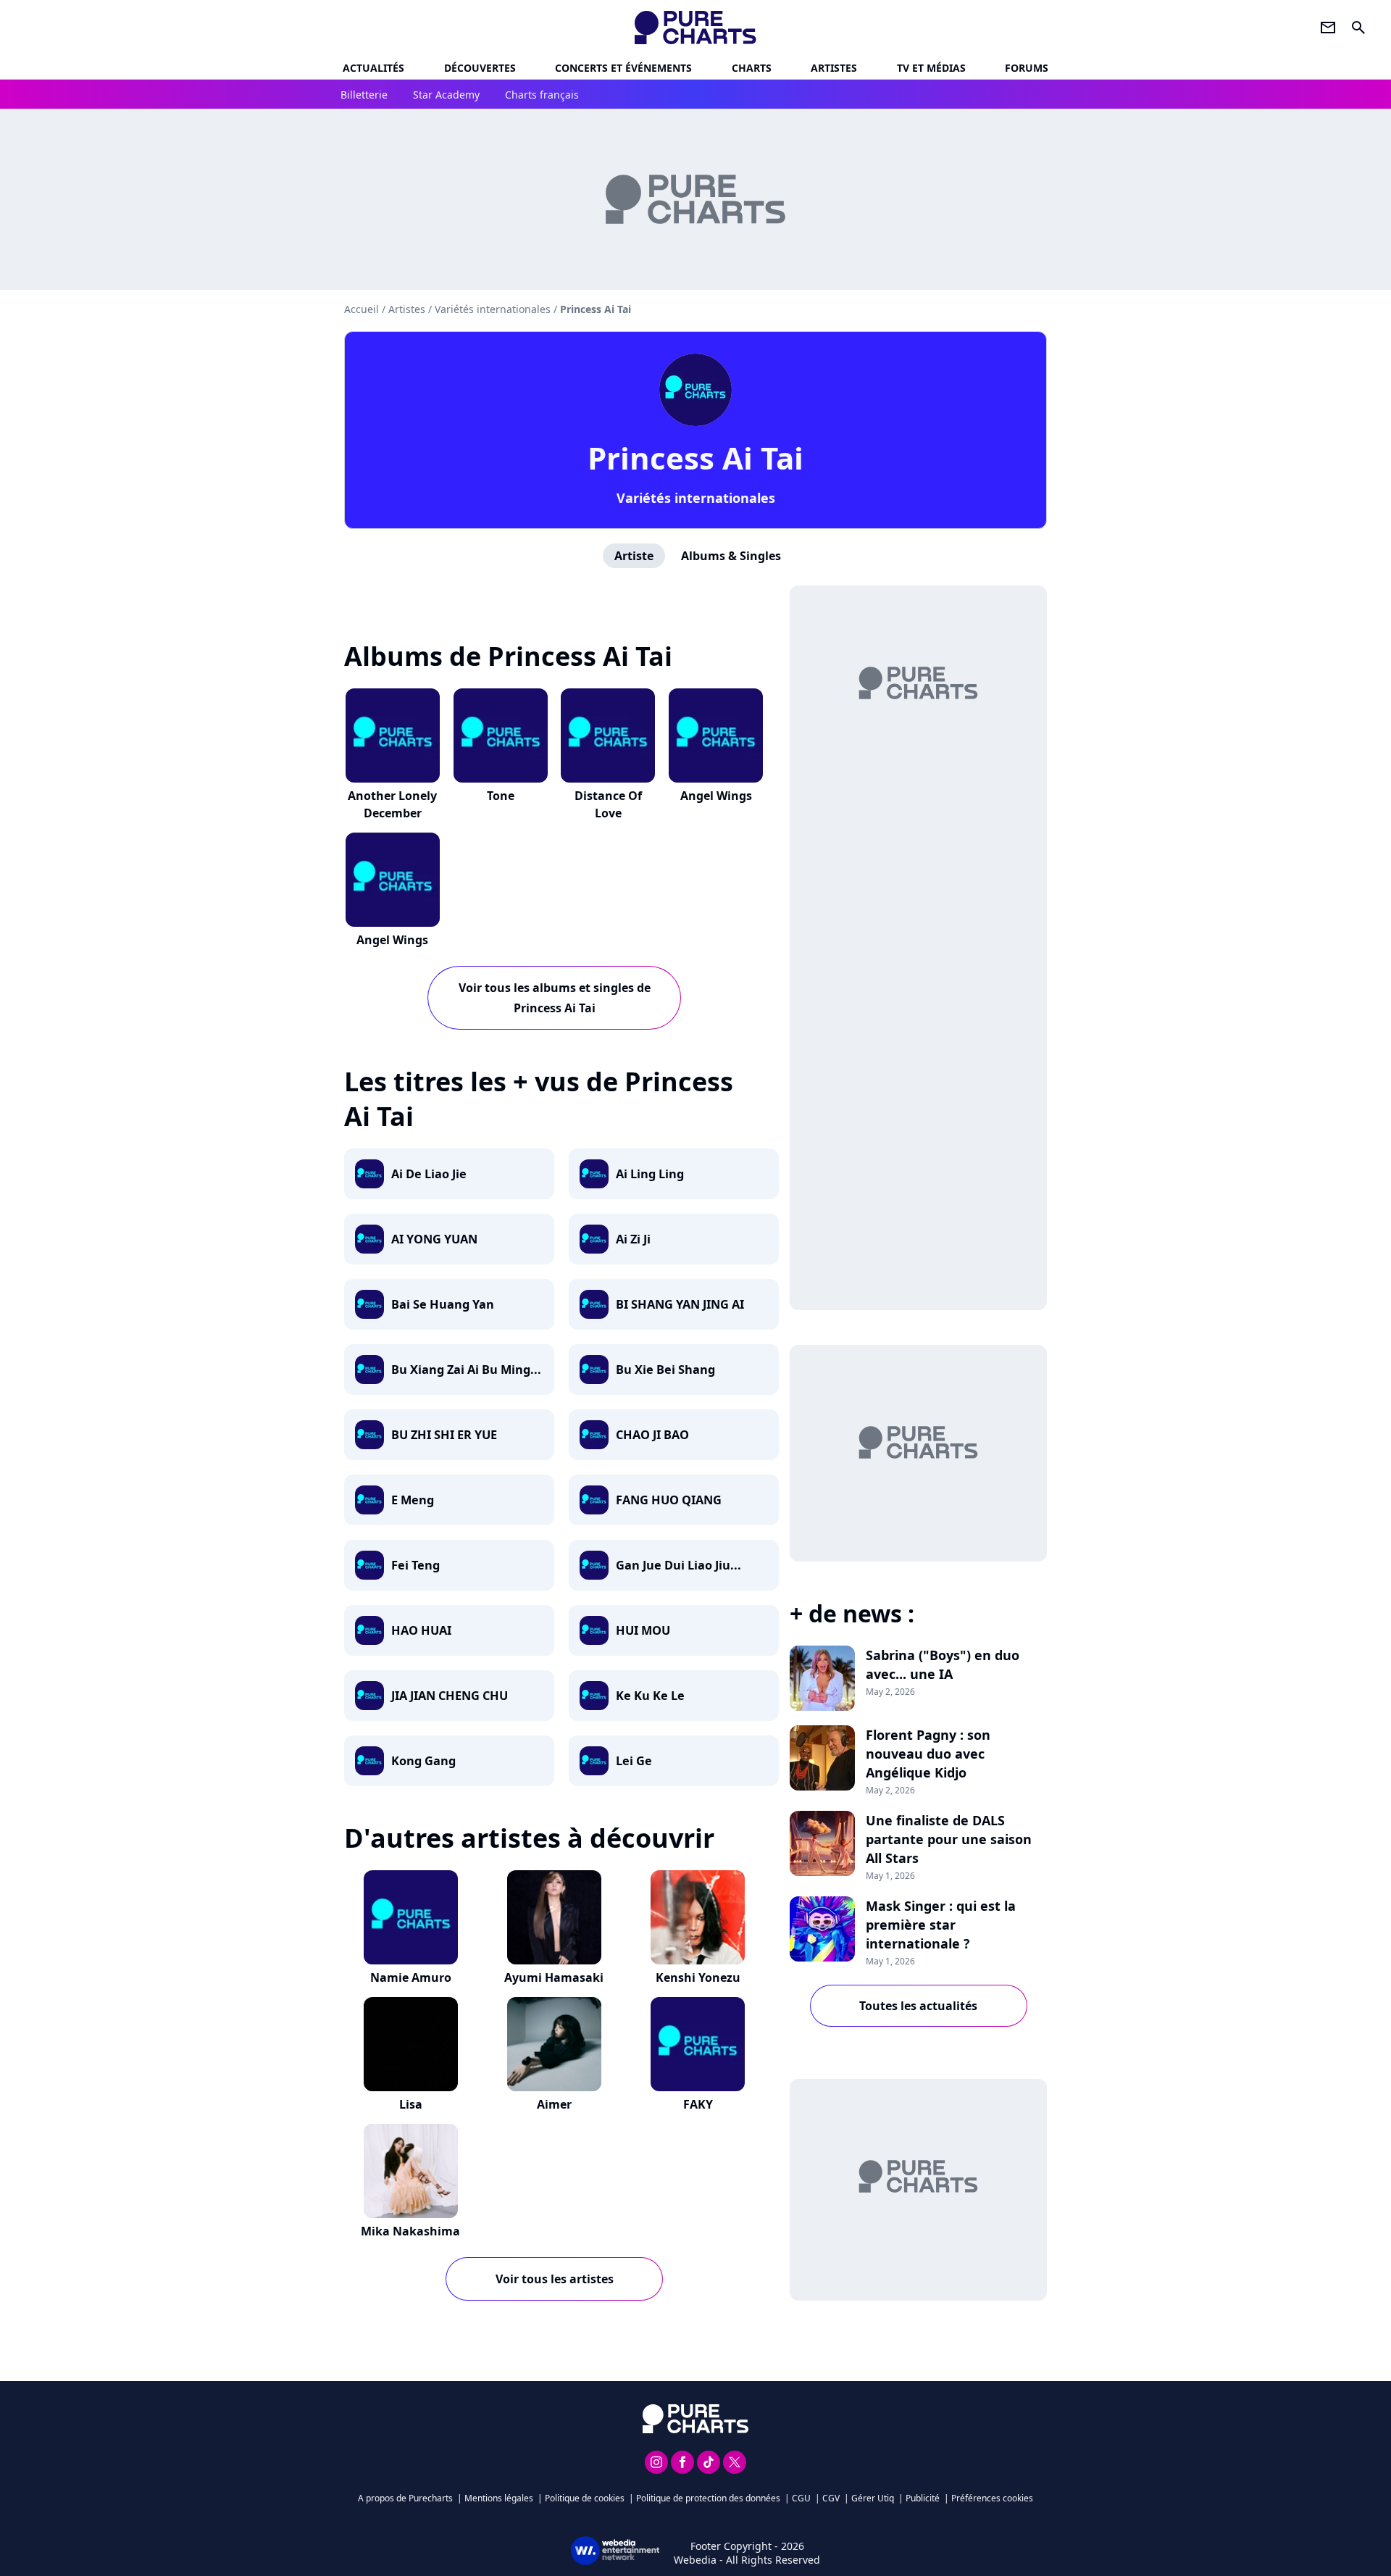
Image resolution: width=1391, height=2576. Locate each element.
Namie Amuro (411, 1977)
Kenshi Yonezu (698, 1977)
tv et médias (931, 68)
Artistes (407, 309)
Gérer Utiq (873, 2498)
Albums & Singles (731, 556)
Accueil (362, 309)
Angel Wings (716, 796)
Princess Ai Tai (695, 458)
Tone (501, 796)
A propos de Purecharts (405, 2498)
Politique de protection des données (708, 2498)
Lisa (411, 2104)
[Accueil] (696, 28)
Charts (752, 68)
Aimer (554, 2104)
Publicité (923, 2498)
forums (1027, 68)
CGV (831, 2498)
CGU (801, 2498)
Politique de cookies (585, 2498)
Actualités (373, 68)
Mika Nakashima (410, 2231)
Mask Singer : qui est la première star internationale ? (941, 1925)
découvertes (480, 68)
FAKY (698, 2104)
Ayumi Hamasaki (554, 1977)
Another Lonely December (392, 804)
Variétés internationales (696, 498)
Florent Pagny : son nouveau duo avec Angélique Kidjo (928, 1754)
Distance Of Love (608, 804)
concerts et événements (623, 68)
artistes (834, 68)
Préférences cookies (992, 2498)
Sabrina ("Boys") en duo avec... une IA (943, 1664)
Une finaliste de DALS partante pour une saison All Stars (949, 1839)
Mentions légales (499, 2498)
